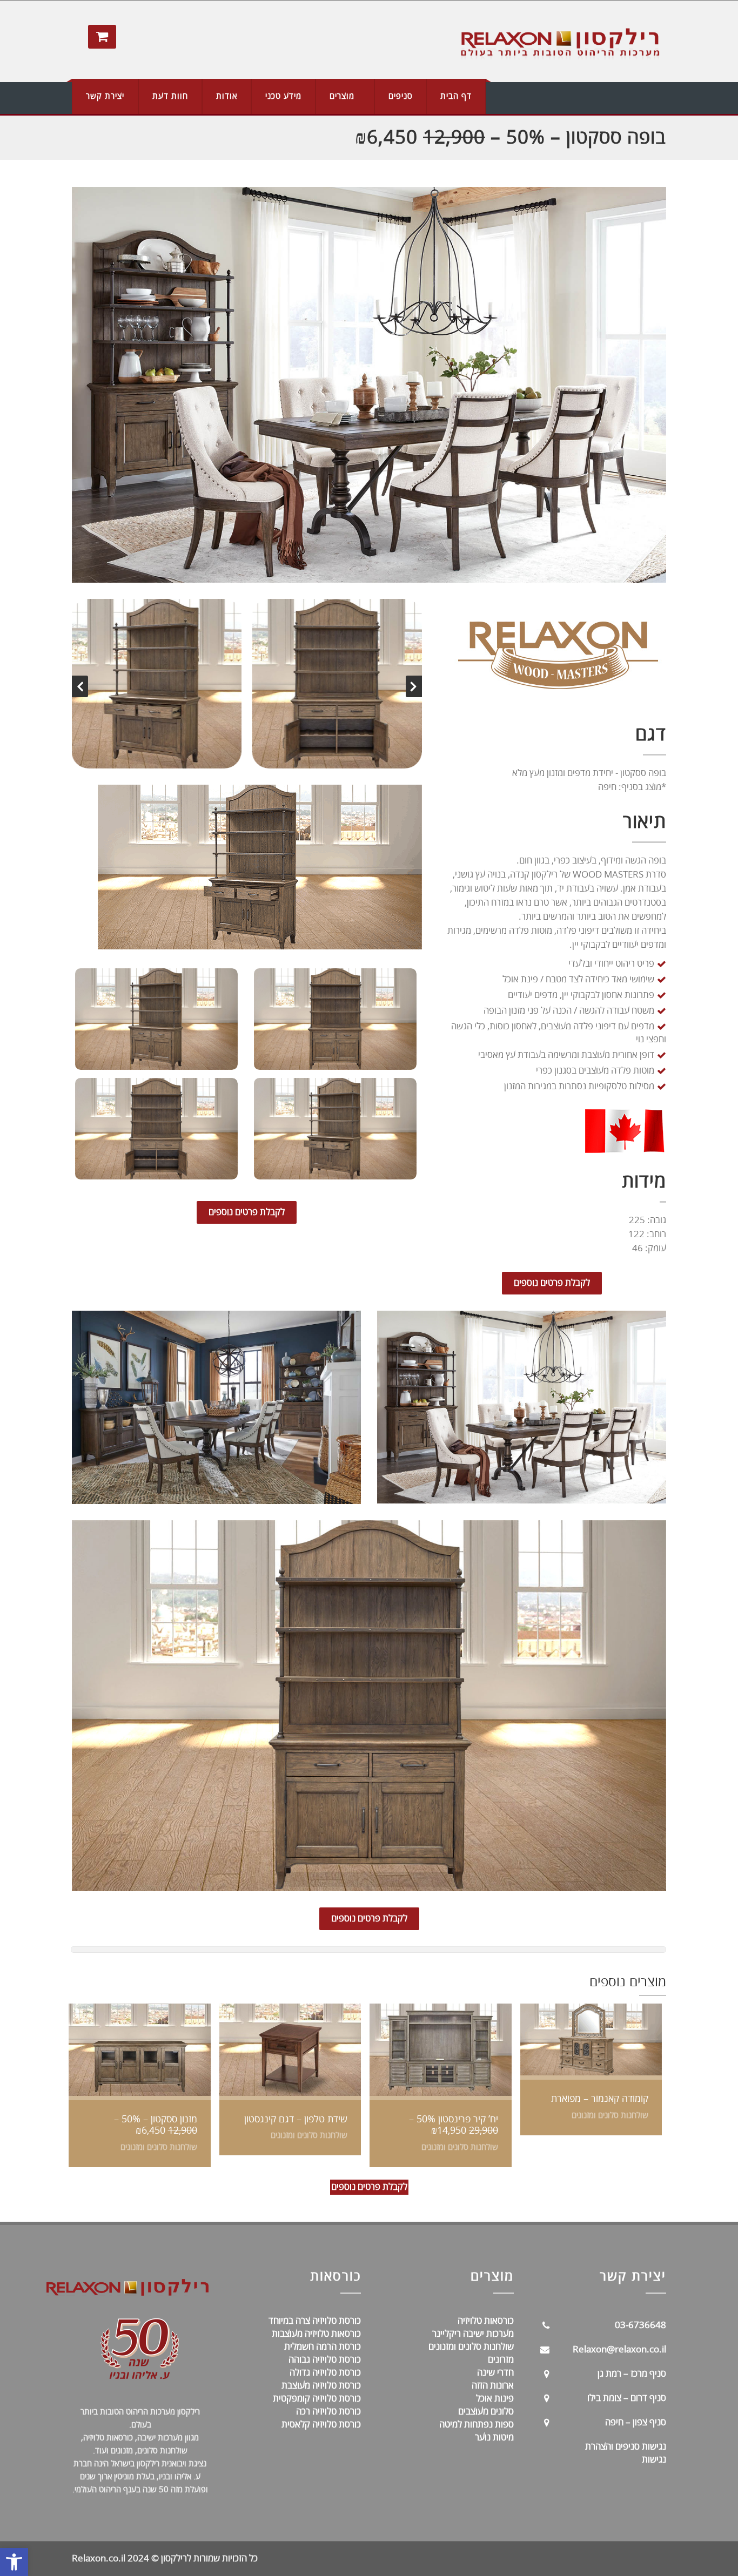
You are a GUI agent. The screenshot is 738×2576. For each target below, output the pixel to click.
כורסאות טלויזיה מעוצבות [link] (316, 2334)
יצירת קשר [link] (105, 96)
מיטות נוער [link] (494, 2437)
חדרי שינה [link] (495, 2373)
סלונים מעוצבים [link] (486, 2412)
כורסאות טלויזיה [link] (486, 2321)
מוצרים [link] (342, 96)
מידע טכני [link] (283, 96)
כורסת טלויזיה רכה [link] (328, 2412)
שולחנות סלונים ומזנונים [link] (471, 2347)
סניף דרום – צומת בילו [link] (627, 2398)
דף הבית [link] (456, 96)
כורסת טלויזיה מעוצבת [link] (321, 2386)
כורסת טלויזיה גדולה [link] (325, 2373)
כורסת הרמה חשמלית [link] (323, 2347)
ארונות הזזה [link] (493, 2386)
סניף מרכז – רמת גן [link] (632, 2374)
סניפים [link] (401, 96)
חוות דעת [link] (170, 96)
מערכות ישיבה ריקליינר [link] (473, 2334)
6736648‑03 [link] (640, 2325)
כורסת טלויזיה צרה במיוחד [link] (315, 2321)
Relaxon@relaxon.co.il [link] (619, 2349)
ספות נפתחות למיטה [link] (477, 2425)
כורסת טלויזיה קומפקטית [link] (317, 2399)
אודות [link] (227, 96)
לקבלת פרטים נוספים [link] (247, 1212)
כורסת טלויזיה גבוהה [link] (325, 2360)
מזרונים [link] (501, 2360)
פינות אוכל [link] (495, 2399)
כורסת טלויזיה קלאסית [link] (320, 2425)
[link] (14, 2562)
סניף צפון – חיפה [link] (636, 2422)
